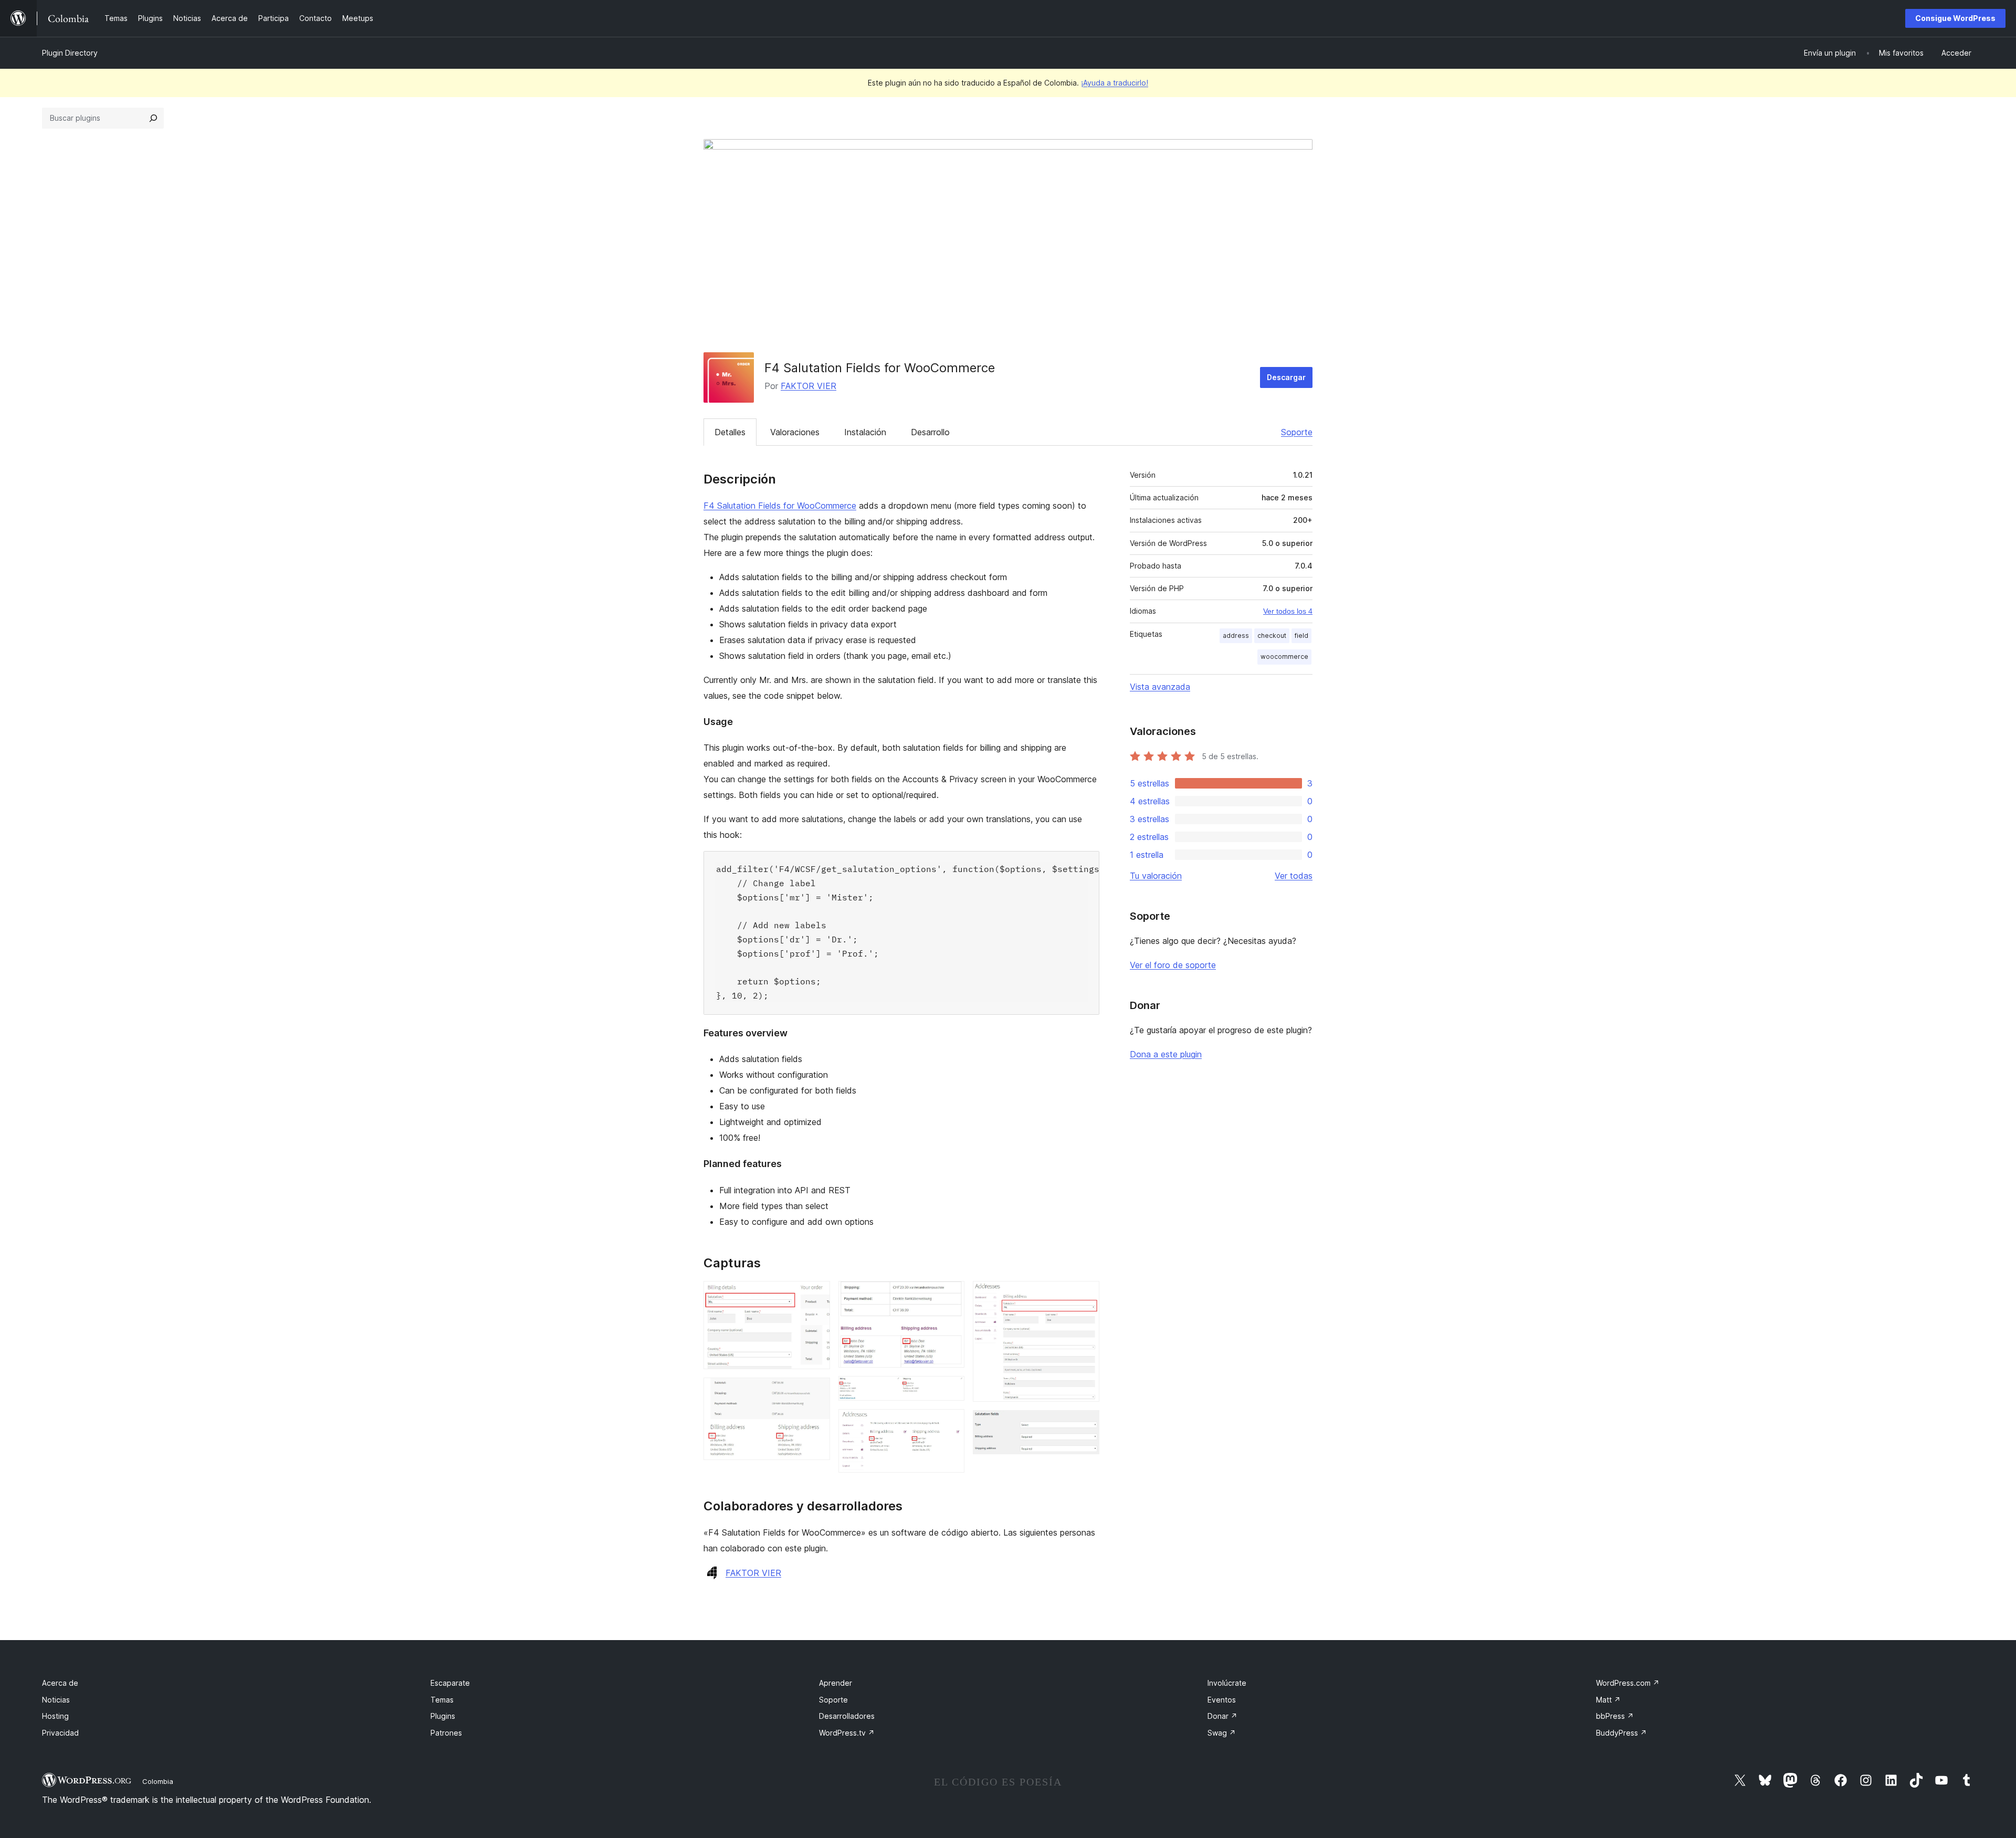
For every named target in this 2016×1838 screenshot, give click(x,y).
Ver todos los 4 (1288, 611)
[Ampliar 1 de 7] (816, 1295)
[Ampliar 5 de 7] (950, 1423)
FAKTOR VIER (808, 386)
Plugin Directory (70, 53)
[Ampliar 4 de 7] (950, 1390)
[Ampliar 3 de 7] (950, 1295)
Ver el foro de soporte (1173, 965)
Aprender (836, 1683)
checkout (1272, 636)
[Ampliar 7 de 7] (1085, 1424)
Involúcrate (1227, 1683)
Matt (1608, 1700)
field (1301, 636)
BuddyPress (1621, 1733)
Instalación (865, 432)
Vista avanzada (1160, 687)
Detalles (730, 432)
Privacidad (60, 1733)
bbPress (1615, 1716)
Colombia (158, 1781)
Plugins (443, 1716)
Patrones (446, 1733)
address (1236, 636)
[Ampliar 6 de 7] (1085, 1295)
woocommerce (1284, 657)
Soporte (1297, 432)
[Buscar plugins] (153, 118)
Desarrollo (930, 432)
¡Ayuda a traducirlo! (1115, 83)
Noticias (56, 1700)
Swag (1222, 1733)
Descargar (1286, 377)
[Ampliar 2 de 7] (816, 1392)
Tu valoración (1156, 876)
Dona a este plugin (1166, 1054)
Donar (1222, 1716)
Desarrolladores (847, 1716)
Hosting (55, 1716)
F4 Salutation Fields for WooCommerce (780, 506)
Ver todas (1294, 876)
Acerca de (60, 1683)
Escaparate (450, 1683)
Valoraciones (795, 432)
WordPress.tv (847, 1733)
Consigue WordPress (1955, 18)
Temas (442, 1700)
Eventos (1222, 1700)
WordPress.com (1628, 1683)
